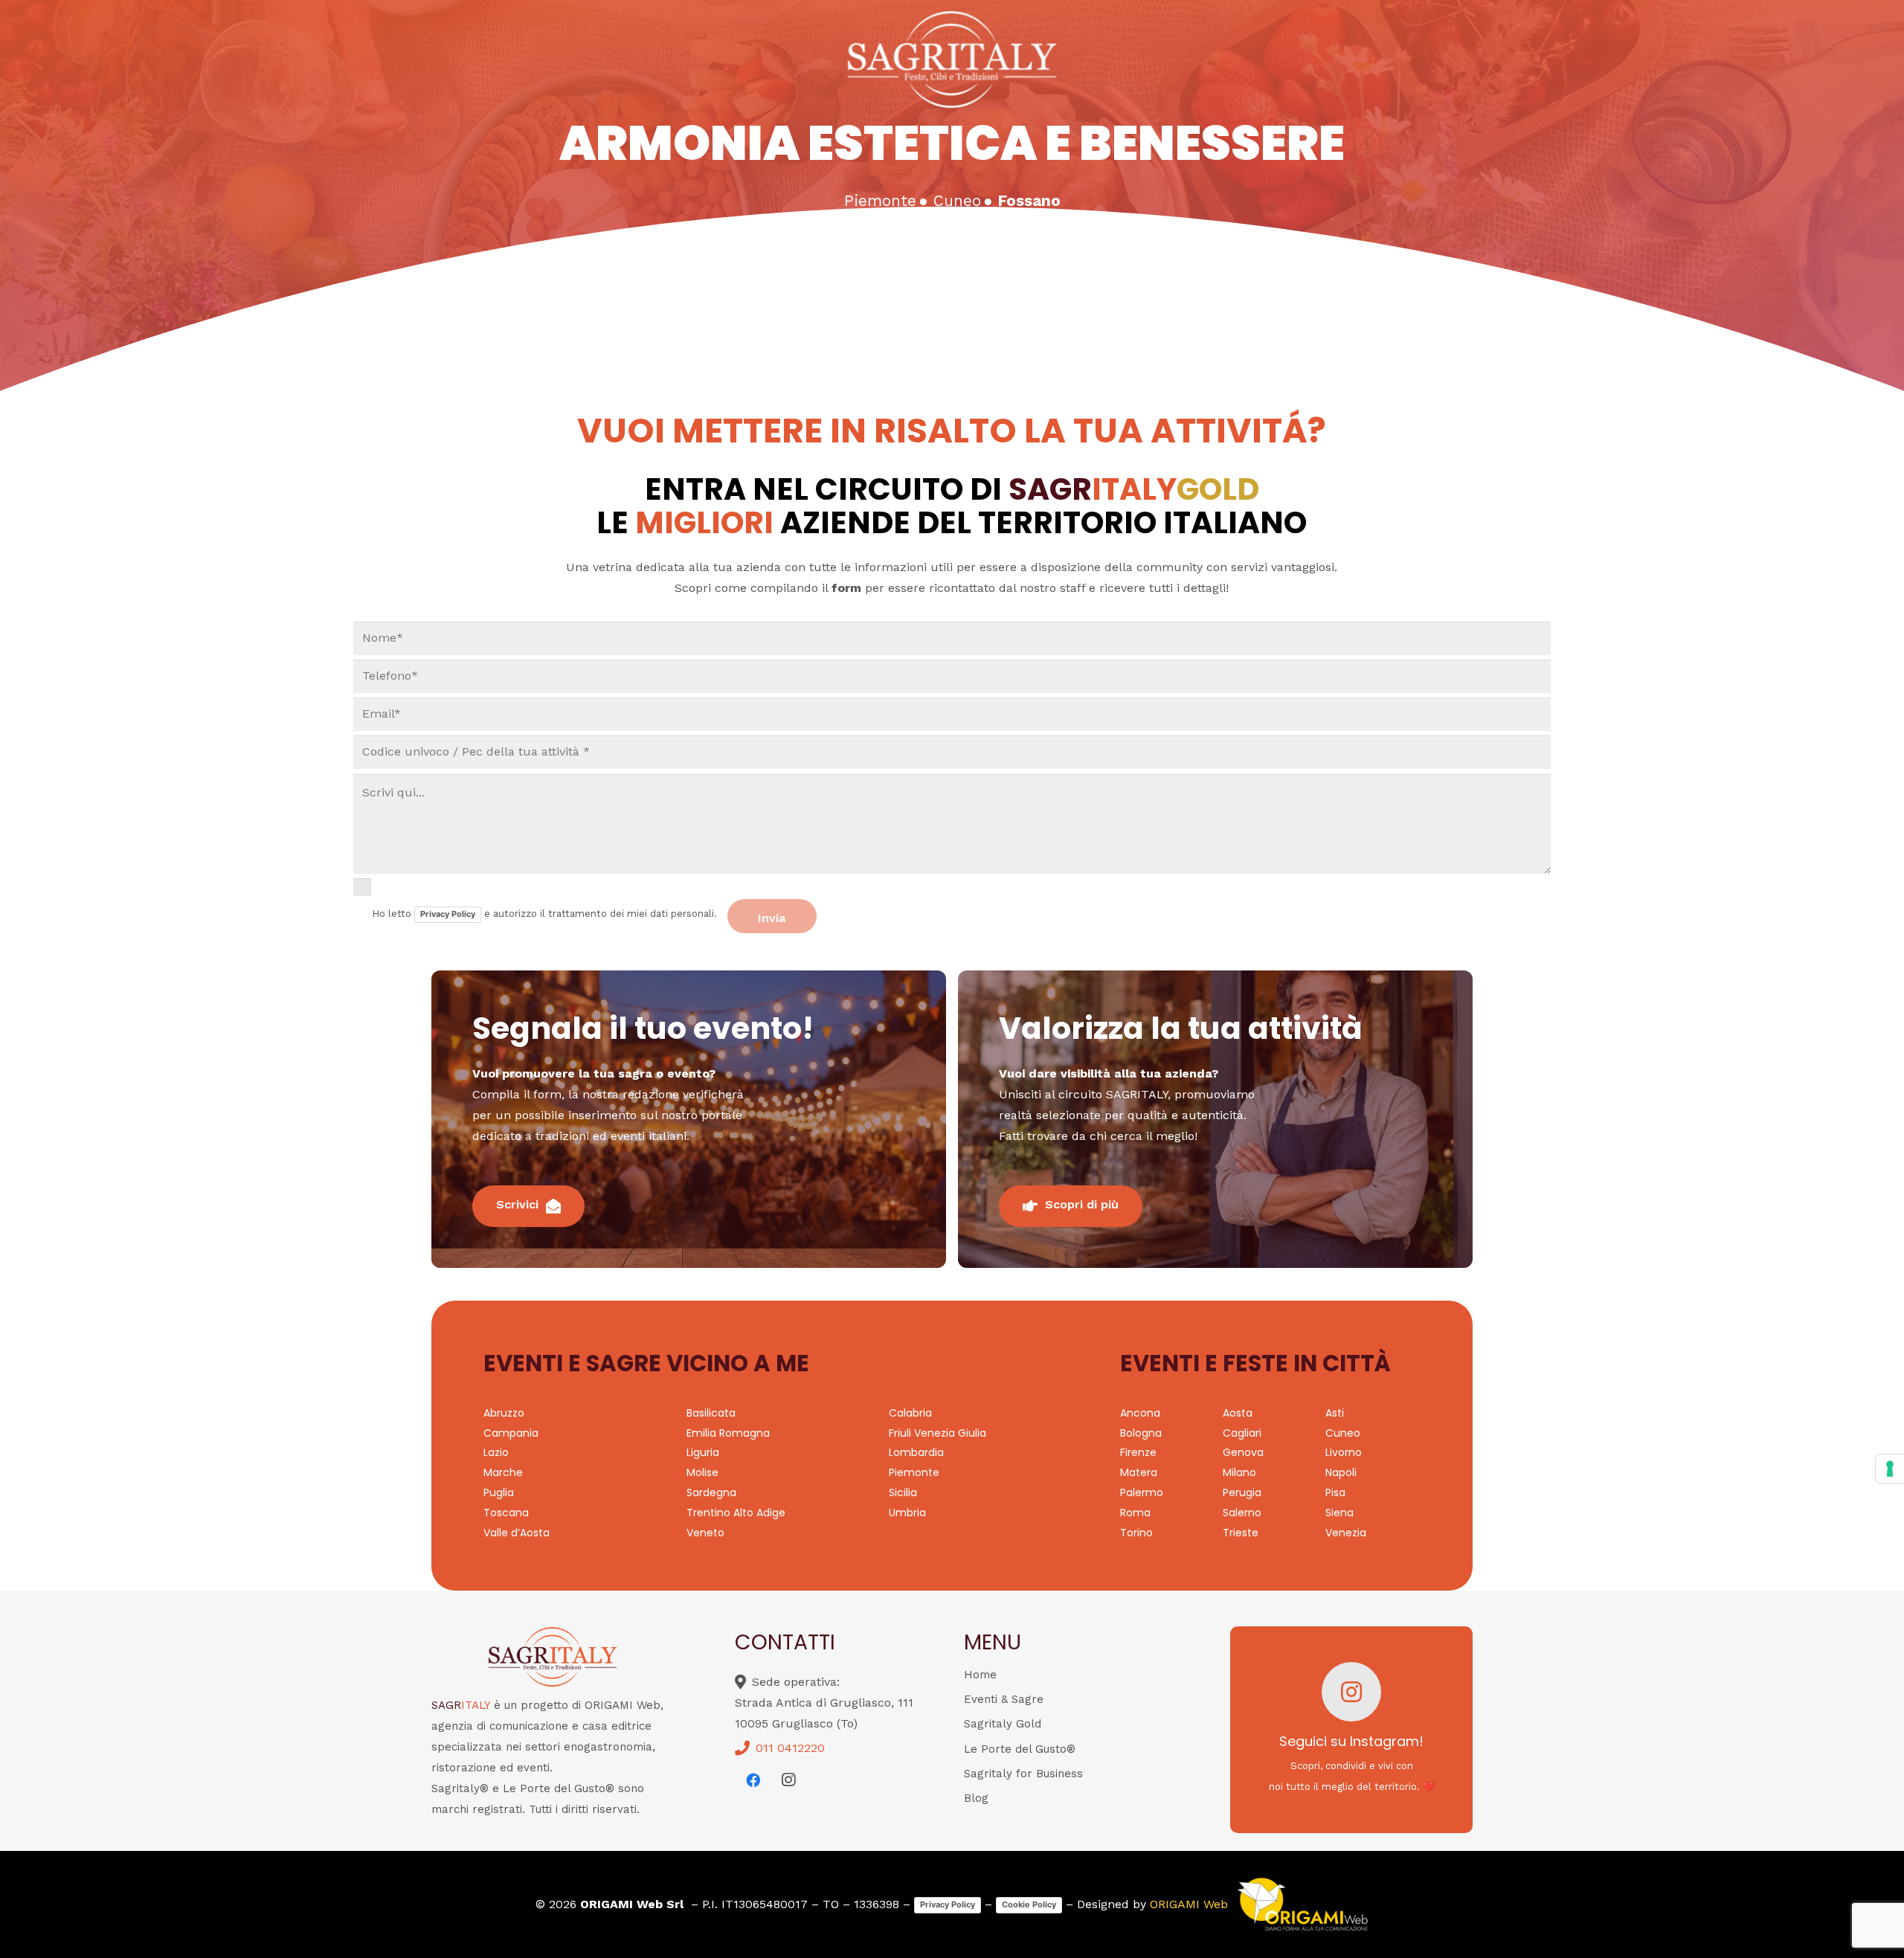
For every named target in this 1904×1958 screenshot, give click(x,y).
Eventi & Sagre (1004, 1699)
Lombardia (916, 1452)
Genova (1243, 1452)
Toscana (506, 1513)
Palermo (1142, 1492)
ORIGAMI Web (1189, 1904)
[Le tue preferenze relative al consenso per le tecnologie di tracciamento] (1890, 1469)
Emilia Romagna (728, 1433)
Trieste (1241, 1533)
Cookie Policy (1029, 1904)
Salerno (1242, 1513)
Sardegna (711, 1492)
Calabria (910, 1413)
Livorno (1344, 1452)
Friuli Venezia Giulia (937, 1433)
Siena (1339, 1513)
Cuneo (1343, 1433)
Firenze (1138, 1452)
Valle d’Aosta (517, 1533)
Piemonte (914, 1472)
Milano (1239, 1472)
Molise (702, 1472)
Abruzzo (504, 1413)
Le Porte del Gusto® (1020, 1749)
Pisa (1335, 1492)
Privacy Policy (448, 914)
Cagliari (1242, 1433)
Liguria (703, 1452)
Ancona (1140, 1413)
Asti (1335, 1413)
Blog (976, 1798)
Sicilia (903, 1492)
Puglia (499, 1492)
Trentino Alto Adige (736, 1513)
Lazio (496, 1452)
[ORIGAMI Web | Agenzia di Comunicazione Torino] (1302, 1904)
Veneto (705, 1533)
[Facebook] (753, 1780)
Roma (1135, 1513)
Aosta (1238, 1413)
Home (980, 1675)
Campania (511, 1433)
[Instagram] (788, 1780)
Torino (1136, 1533)
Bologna (1141, 1433)
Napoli (1341, 1472)
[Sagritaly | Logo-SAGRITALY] (952, 59)
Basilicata (711, 1413)
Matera (1139, 1472)
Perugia (1242, 1492)
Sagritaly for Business (1023, 1774)
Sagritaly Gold (1003, 1724)
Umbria (907, 1513)
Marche (503, 1472)
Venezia (1346, 1533)
